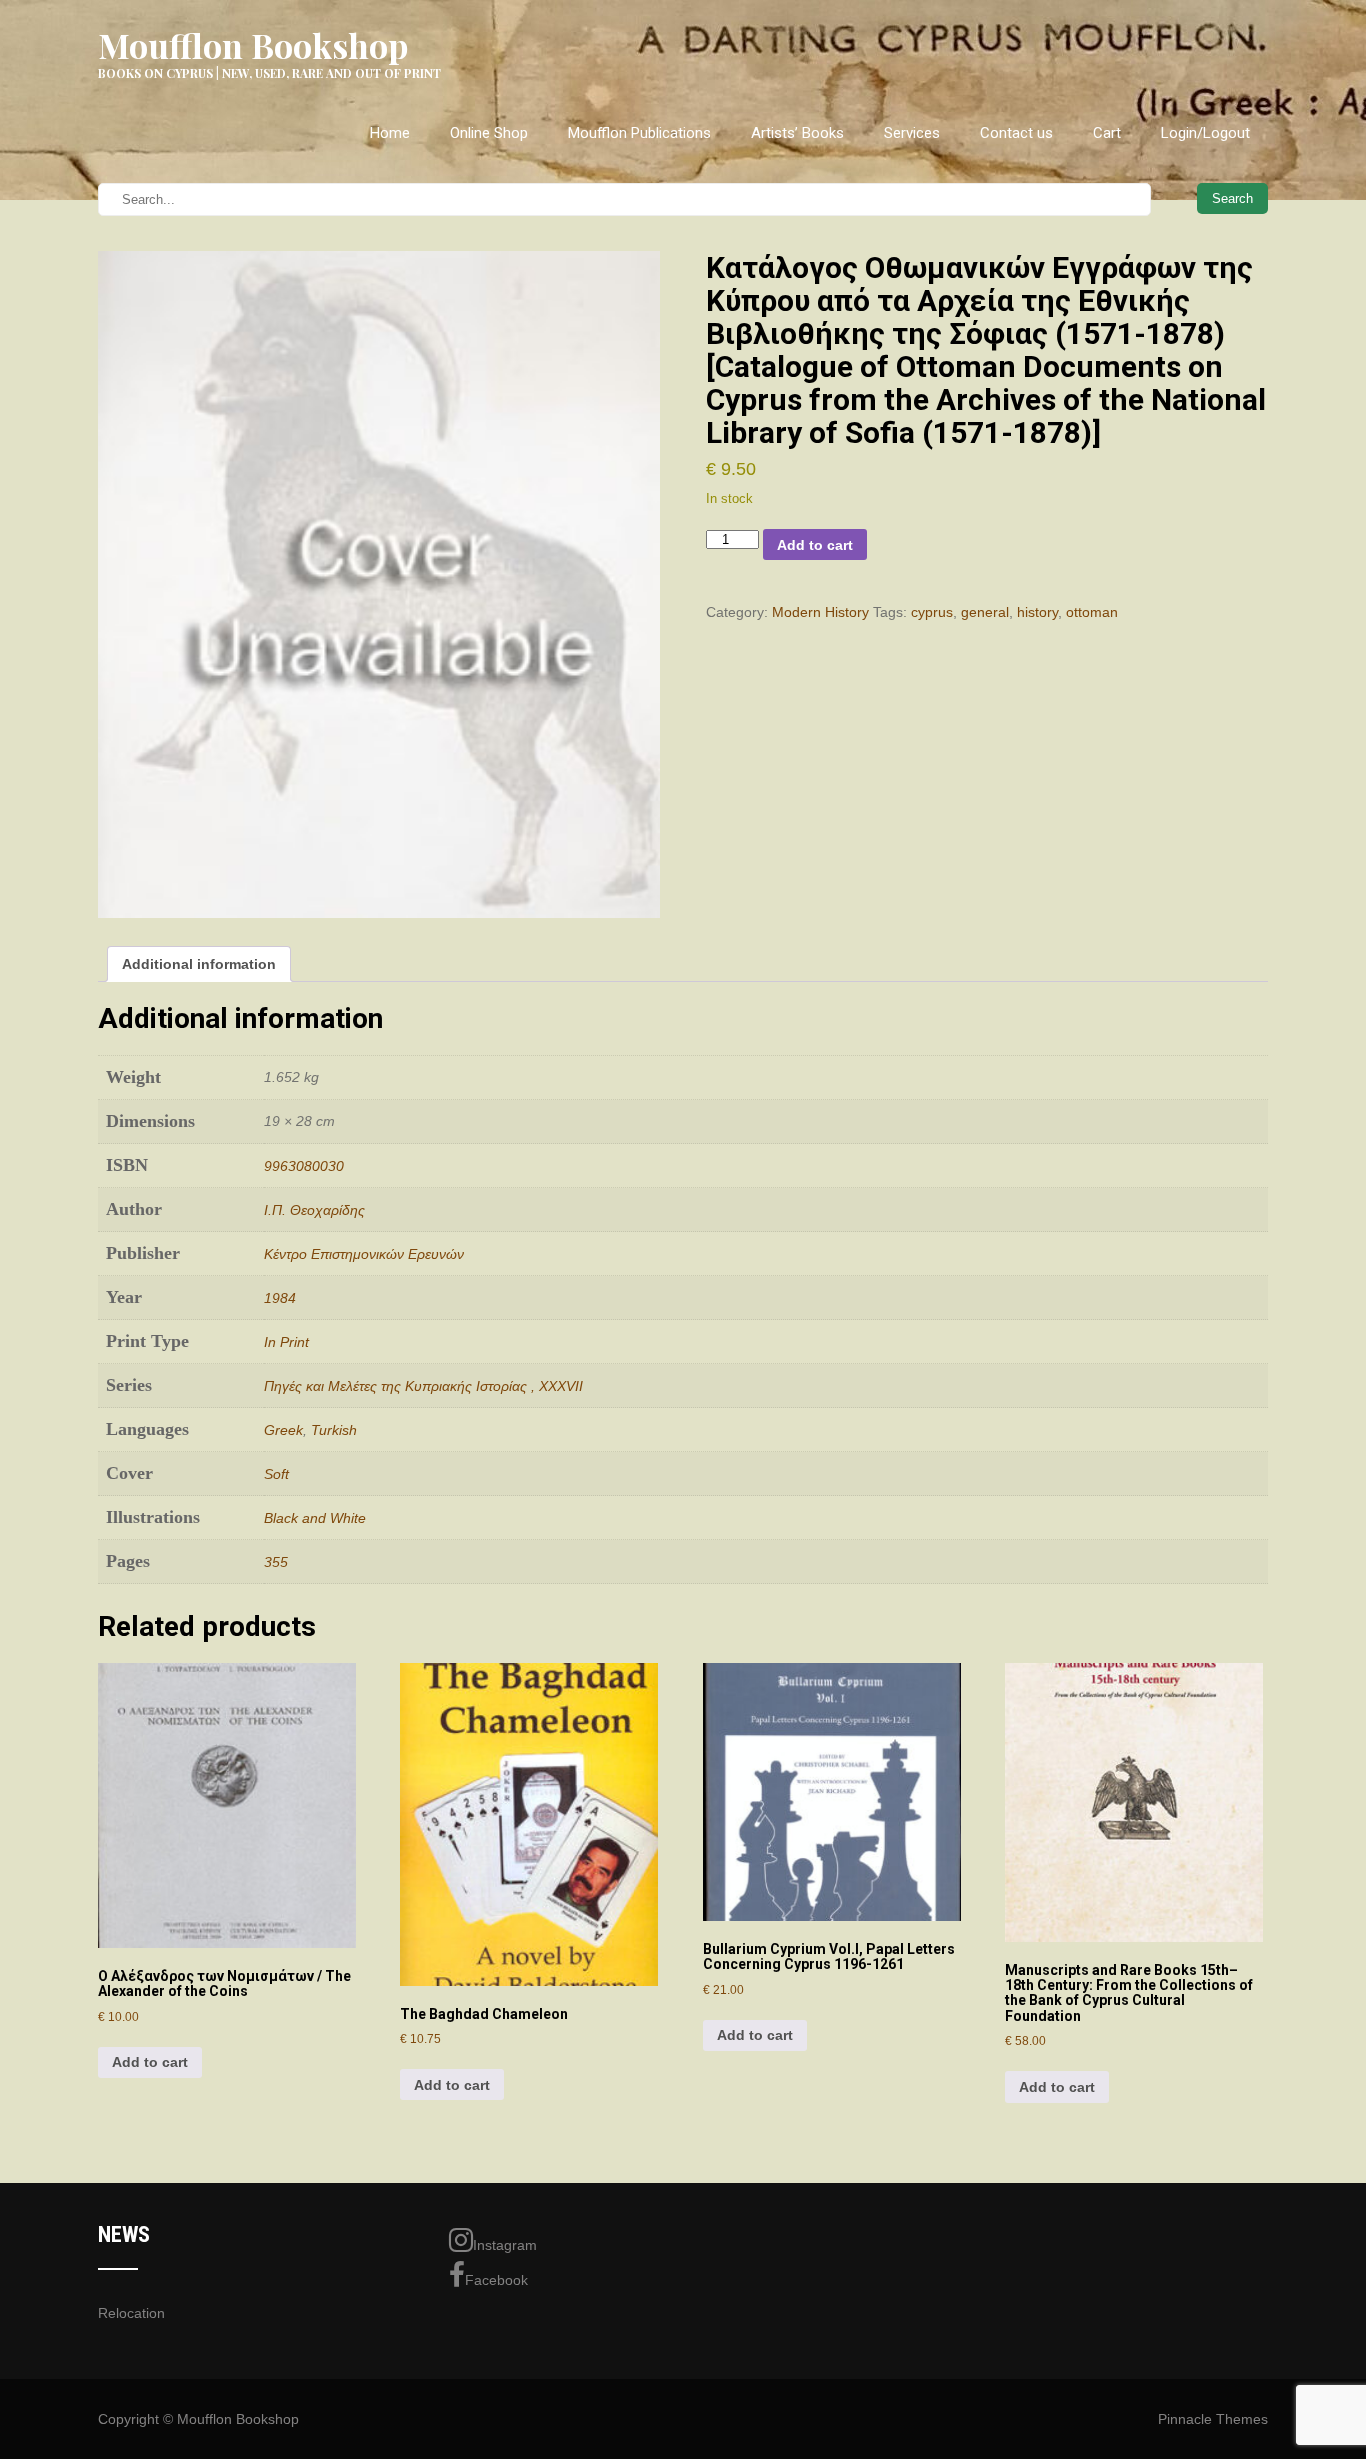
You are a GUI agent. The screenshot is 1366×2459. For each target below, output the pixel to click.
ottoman (1092, 612)
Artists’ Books (797, 133)
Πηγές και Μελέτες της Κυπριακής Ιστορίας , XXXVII (423, 1386)
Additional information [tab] (199, 964)
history (1037, 612)
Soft (276, 1474)
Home (390, 133)
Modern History (820, 612)
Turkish (334, 1430)
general (985, 612)
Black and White (315, 1518)
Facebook (496, 2280)
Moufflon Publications (639, 133)
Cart (1107, 133)
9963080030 (304, 1166)
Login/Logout (1205, 133)
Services (912, 133)
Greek (283, 1430)
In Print (286, 1342)
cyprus (932, 612)
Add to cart (815, 545)
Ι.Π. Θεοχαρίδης (314, 1210)
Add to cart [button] (150, 2062)
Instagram (505, 2245)
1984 (280, 1298)
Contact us (1016, 133)
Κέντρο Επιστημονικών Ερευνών (364, 1254)
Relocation (131, 2313)
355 (276, 1562)
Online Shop (489, 133)
